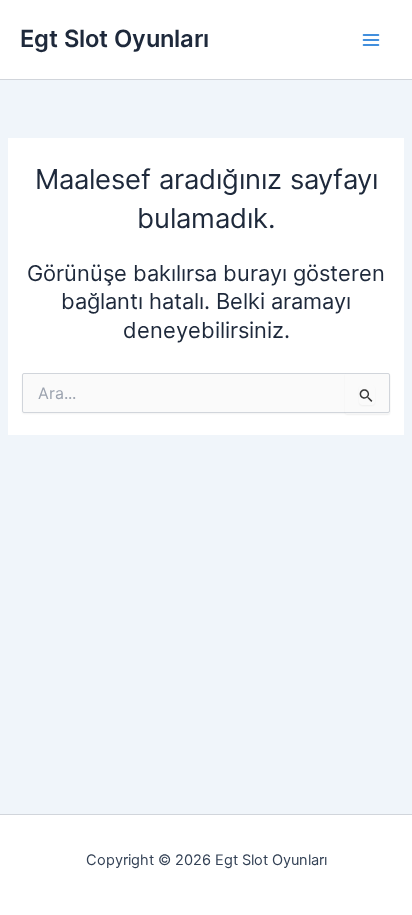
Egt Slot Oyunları (114, 38)
